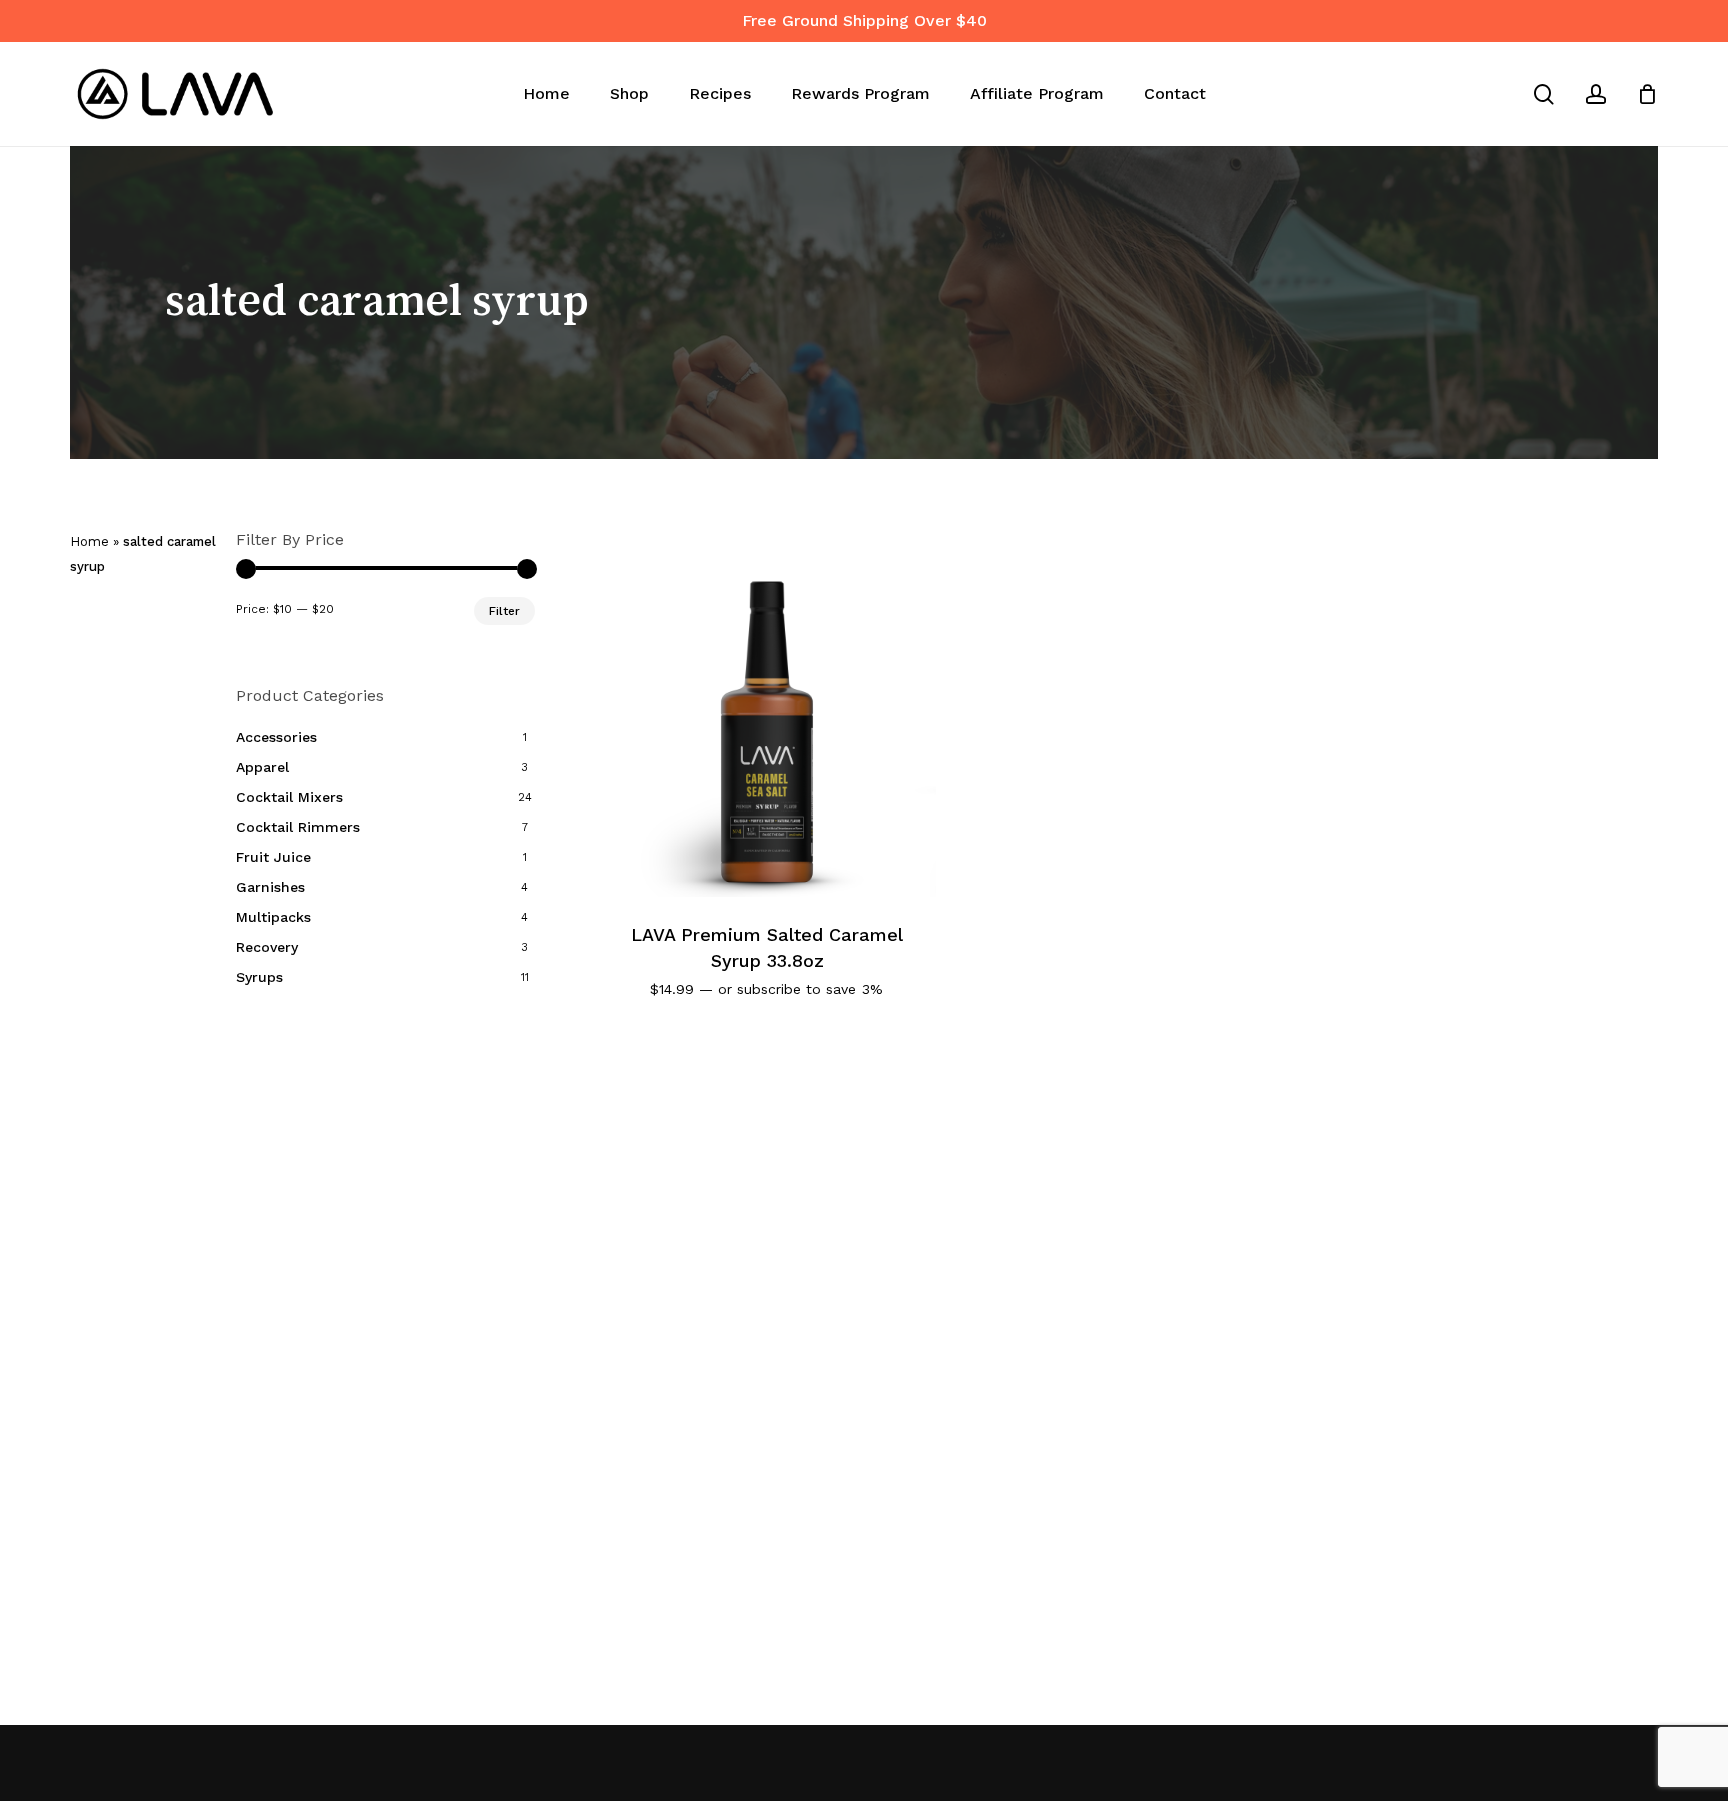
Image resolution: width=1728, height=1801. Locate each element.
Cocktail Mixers (289, 797)
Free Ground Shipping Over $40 (864, 20)
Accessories (276, 737)
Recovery (267, 947)
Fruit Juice (273, 857)
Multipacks (273, 917)
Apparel (262, 767)
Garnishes (270, 887)
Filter (504, 611)
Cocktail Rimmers (298, 827)
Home (89, 541)
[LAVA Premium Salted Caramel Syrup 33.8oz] (767, 728)
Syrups (259, 977)
